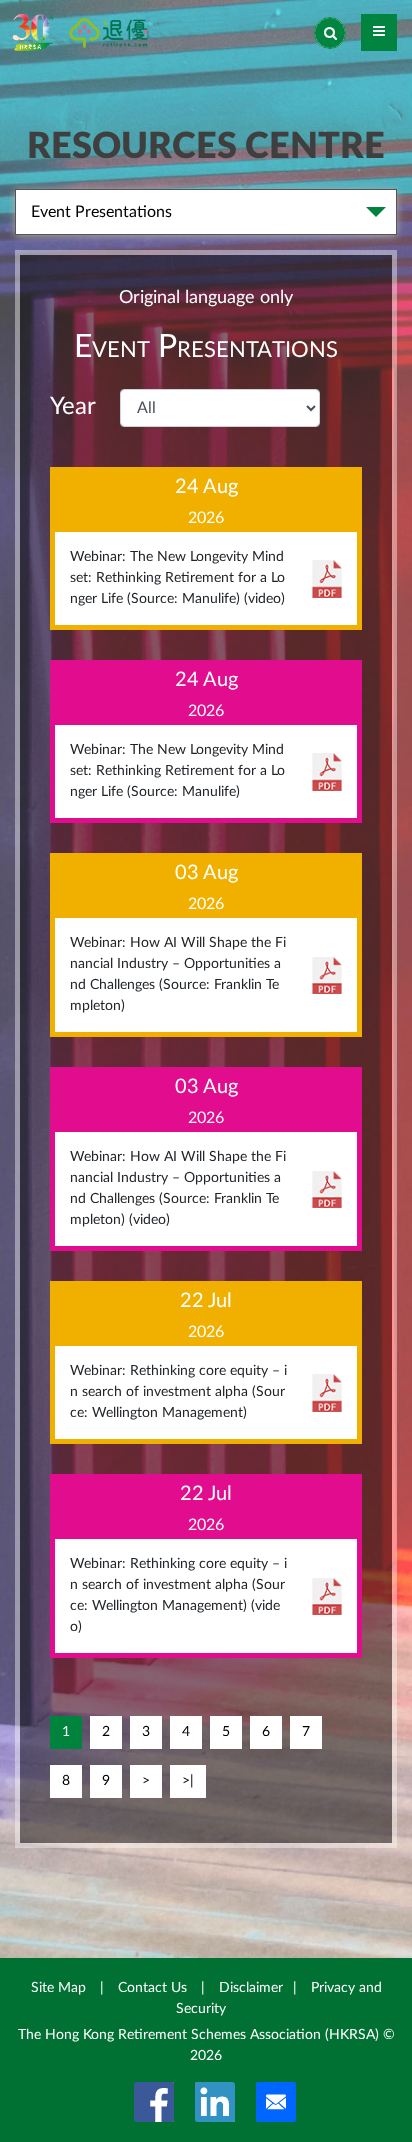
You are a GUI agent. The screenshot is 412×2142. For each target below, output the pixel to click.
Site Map (58, 1988)
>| (188, 1781)
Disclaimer (251, 1988)
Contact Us (152, 1988)
